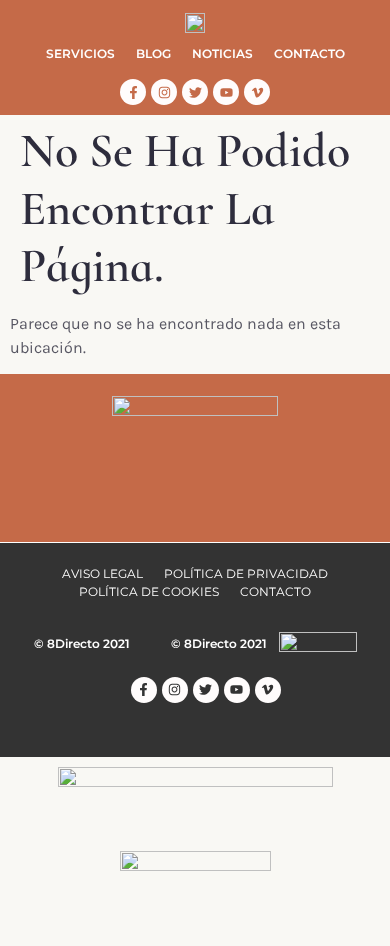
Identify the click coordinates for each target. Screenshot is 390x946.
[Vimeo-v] (257, 92)
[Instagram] (164, 92)
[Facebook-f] (133, 92)
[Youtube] (226, 92)
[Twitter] (195, 92)
